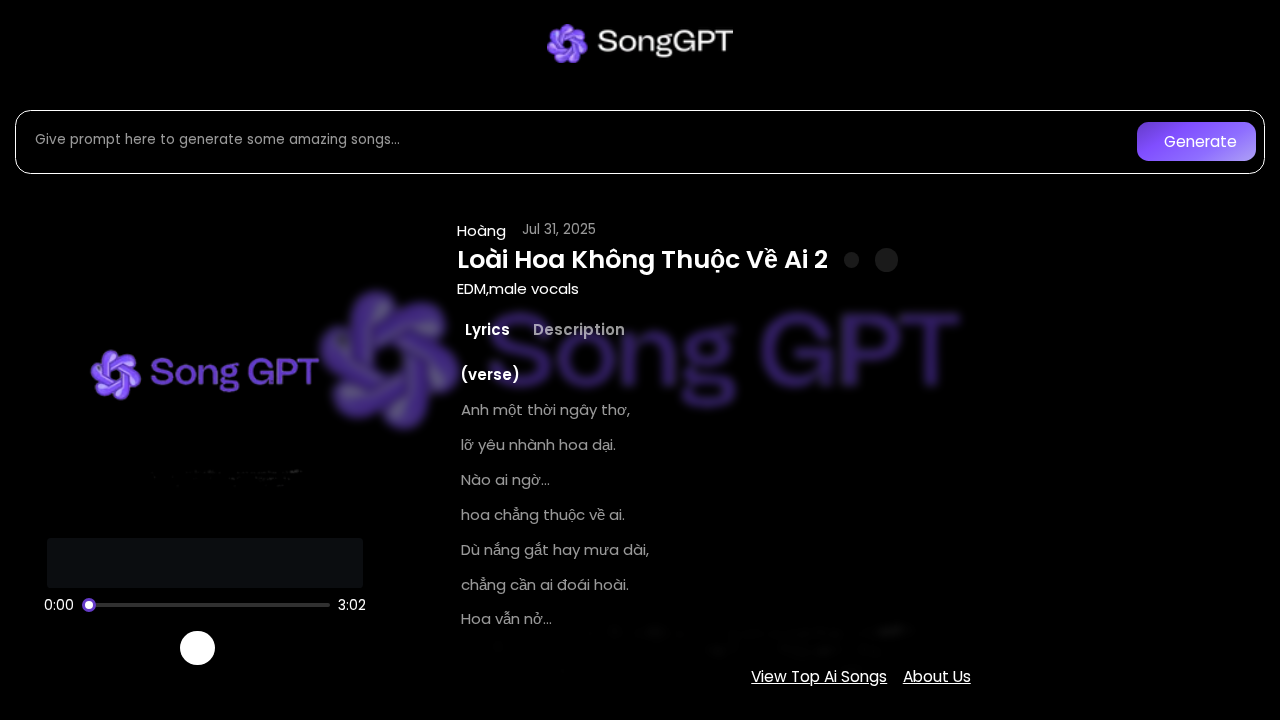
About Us (937, 676)
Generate (1200, 141)
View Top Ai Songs (819, 676)
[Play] (197, 648)
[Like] (852, 260)
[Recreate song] (254, 648)
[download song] (886, 259)
